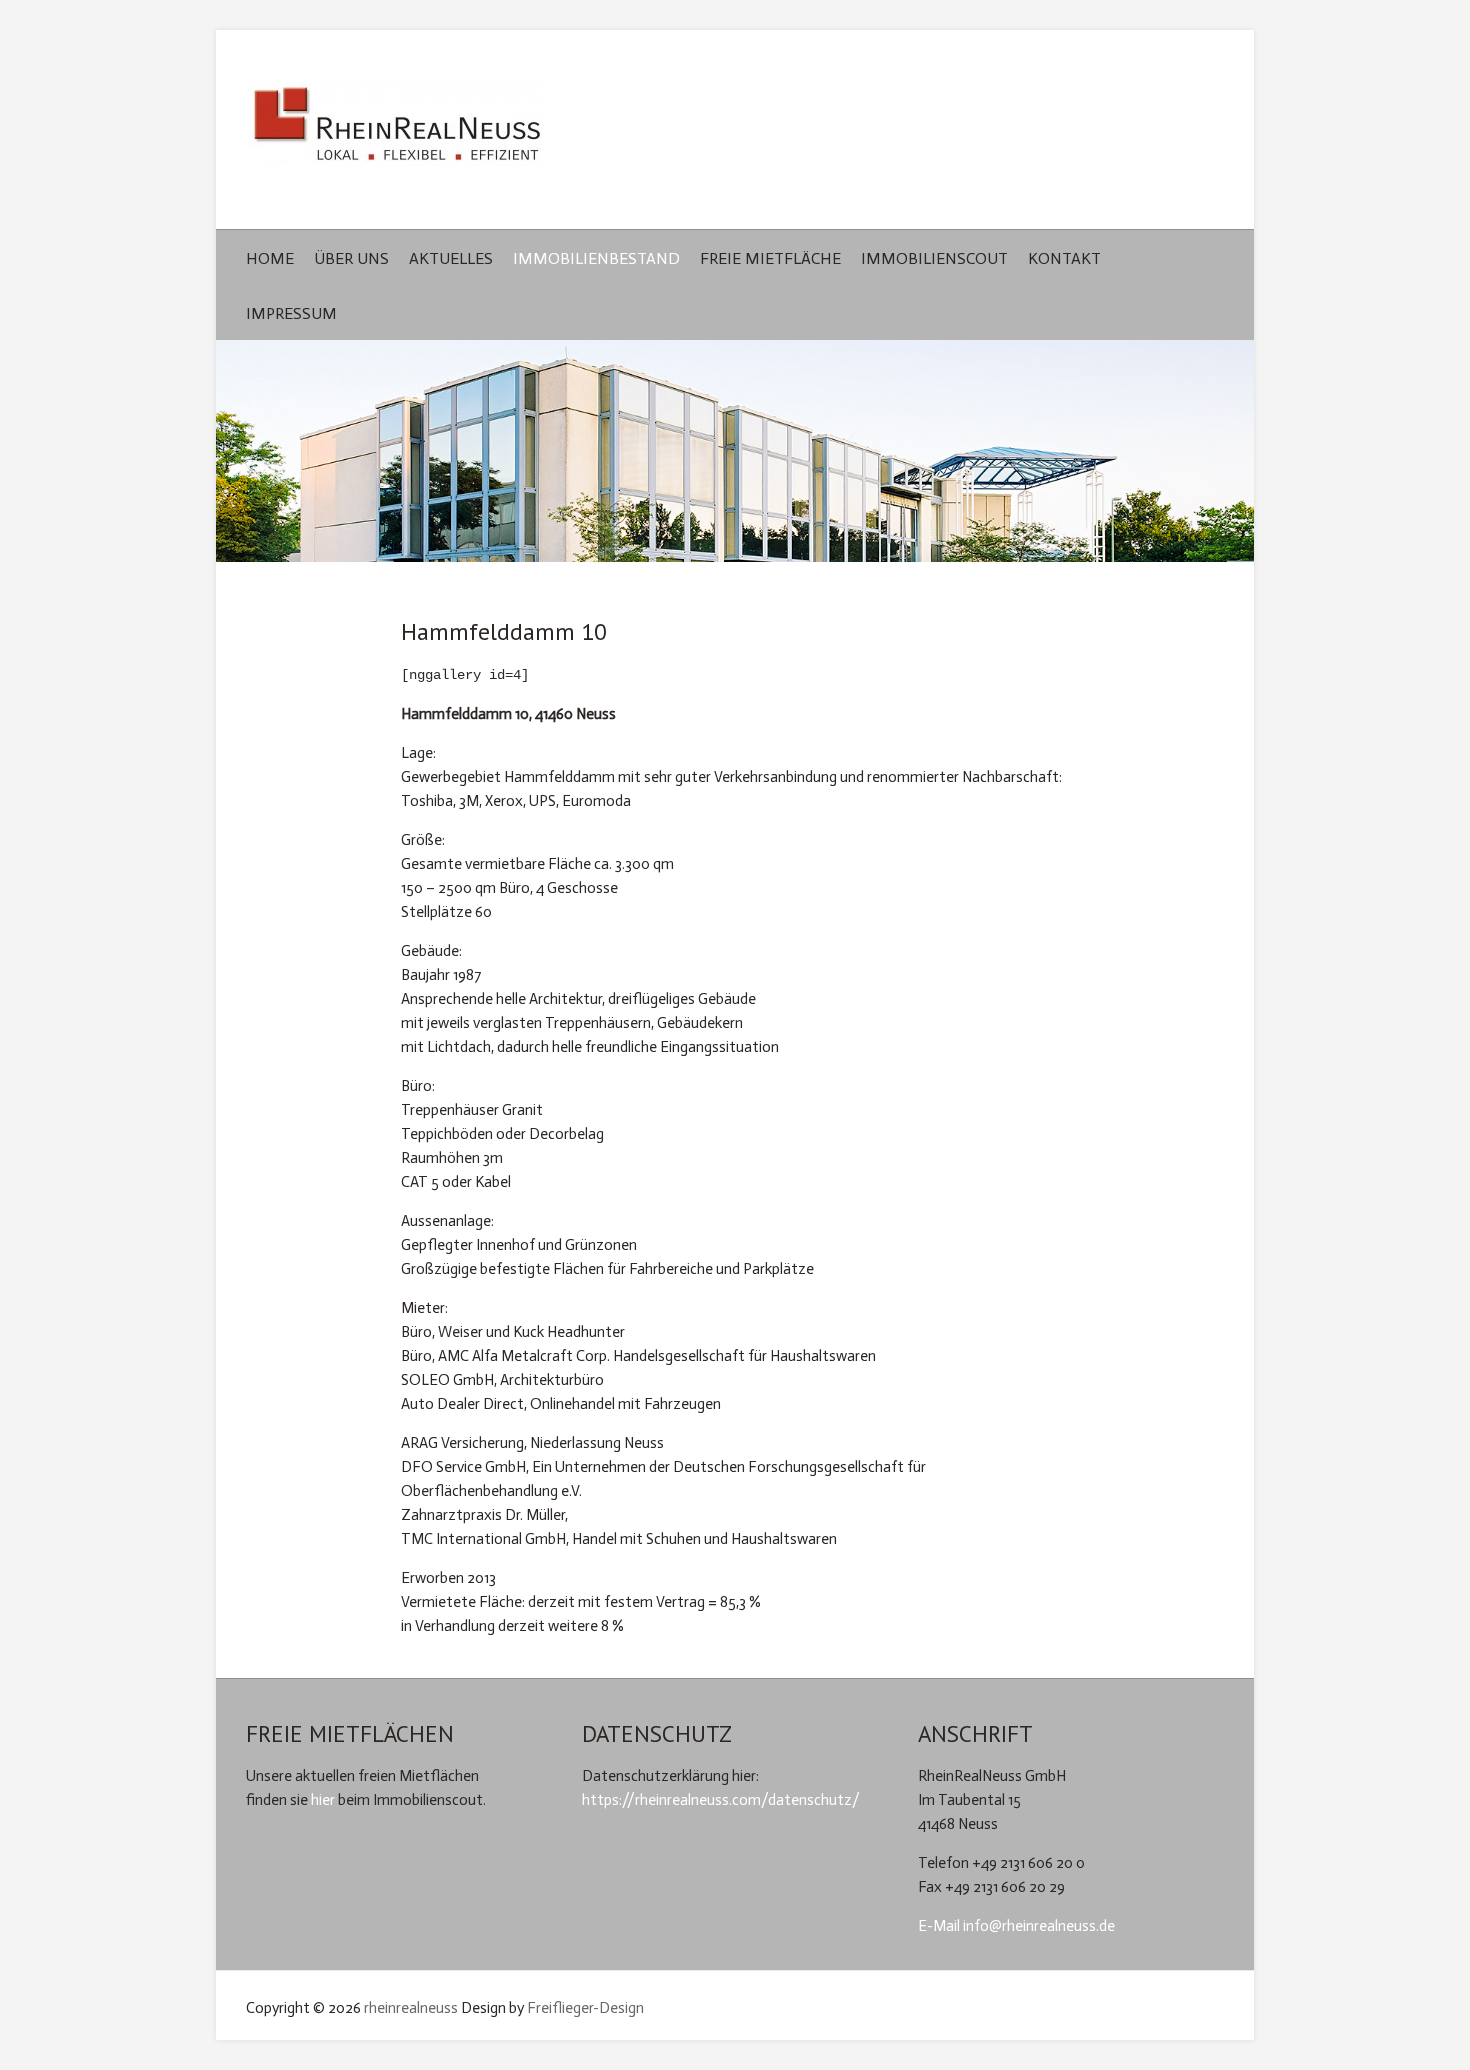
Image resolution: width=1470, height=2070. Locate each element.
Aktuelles (451, 258)
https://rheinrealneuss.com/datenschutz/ (721, 1800)
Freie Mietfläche (770, 258)
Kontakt (1064, 258)
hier (323, 1800)
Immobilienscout (934, 258)
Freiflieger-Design (585, 2008)
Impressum (291, 313)
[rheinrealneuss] (396, 130)
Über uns (351, 258)
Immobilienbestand (596, 258)
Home (270, 258)
